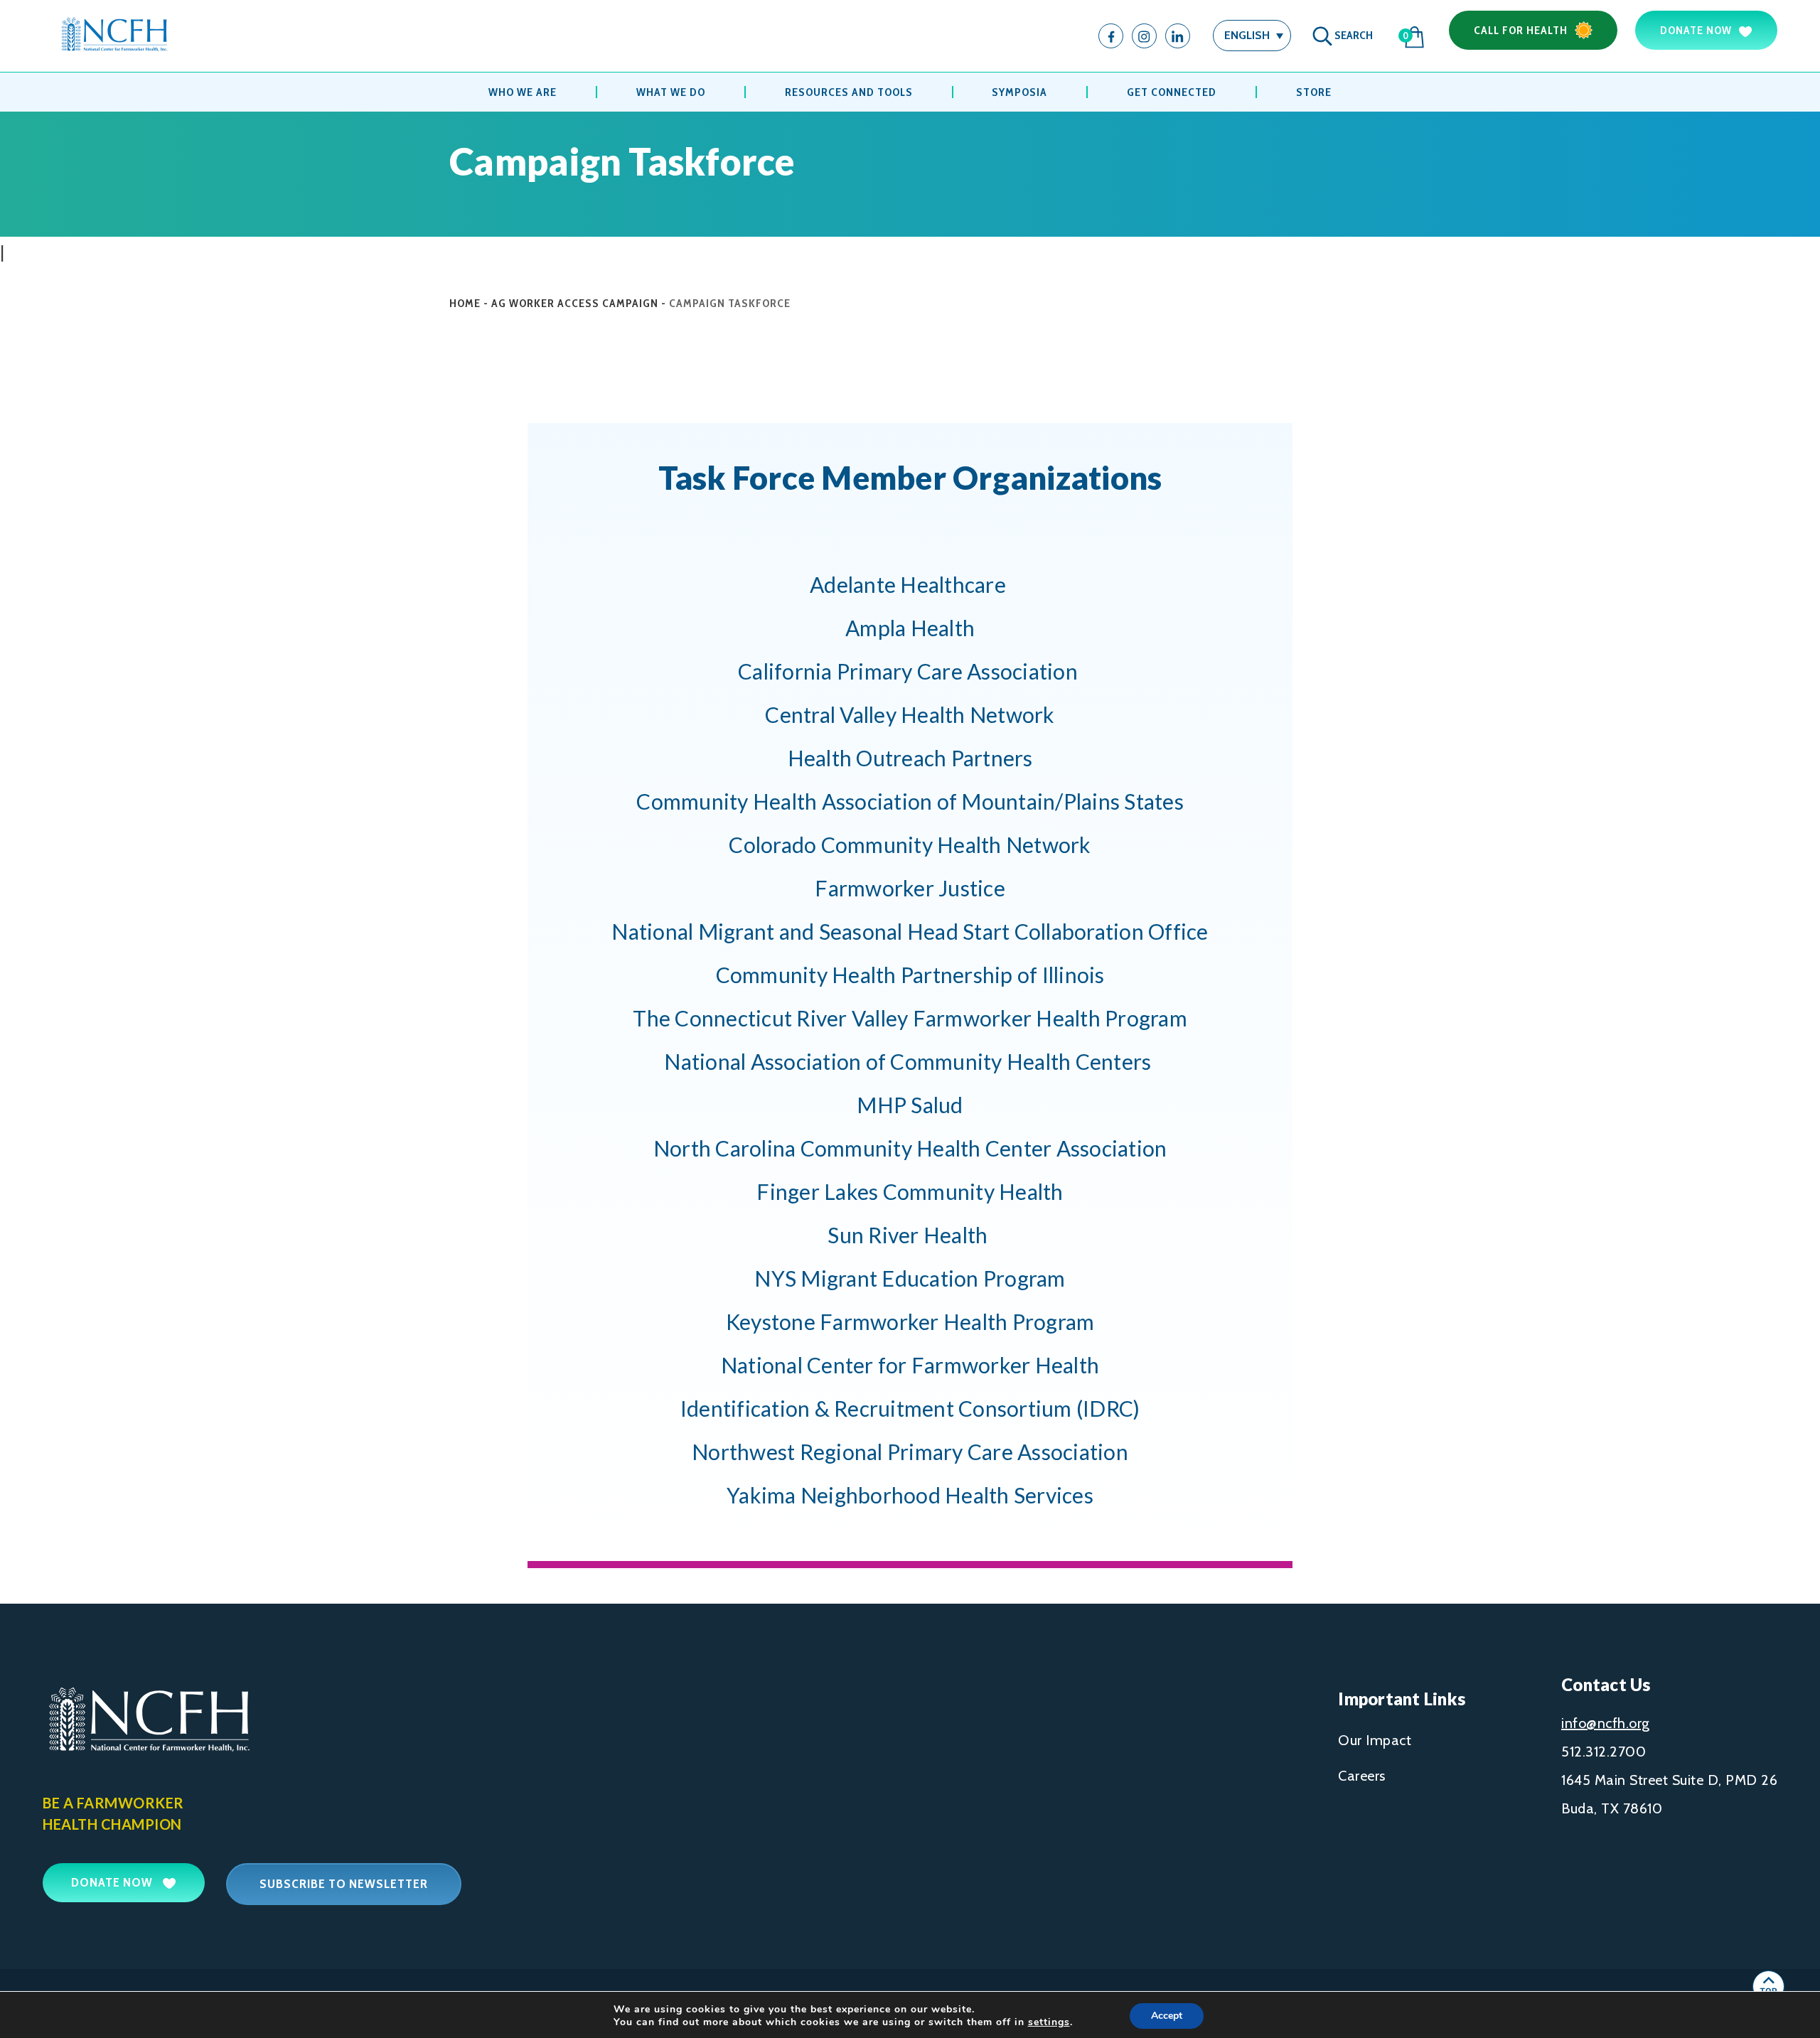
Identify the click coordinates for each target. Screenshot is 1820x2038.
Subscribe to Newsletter (344, 1884)
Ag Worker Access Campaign (575, 303)
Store (1314, 92)
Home (465, 303)
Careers (1362, 1776)
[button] (1252, 35)
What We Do (671, 92)
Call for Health (1521, 30)
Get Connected (1172, 92)
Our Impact (1375, 1740)
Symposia (1019, 92)
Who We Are (523, 92)
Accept (1167, 2016)
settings (1049, 2022)
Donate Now (1696, 30)
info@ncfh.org (1606, 1723)
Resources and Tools (849, 92)
